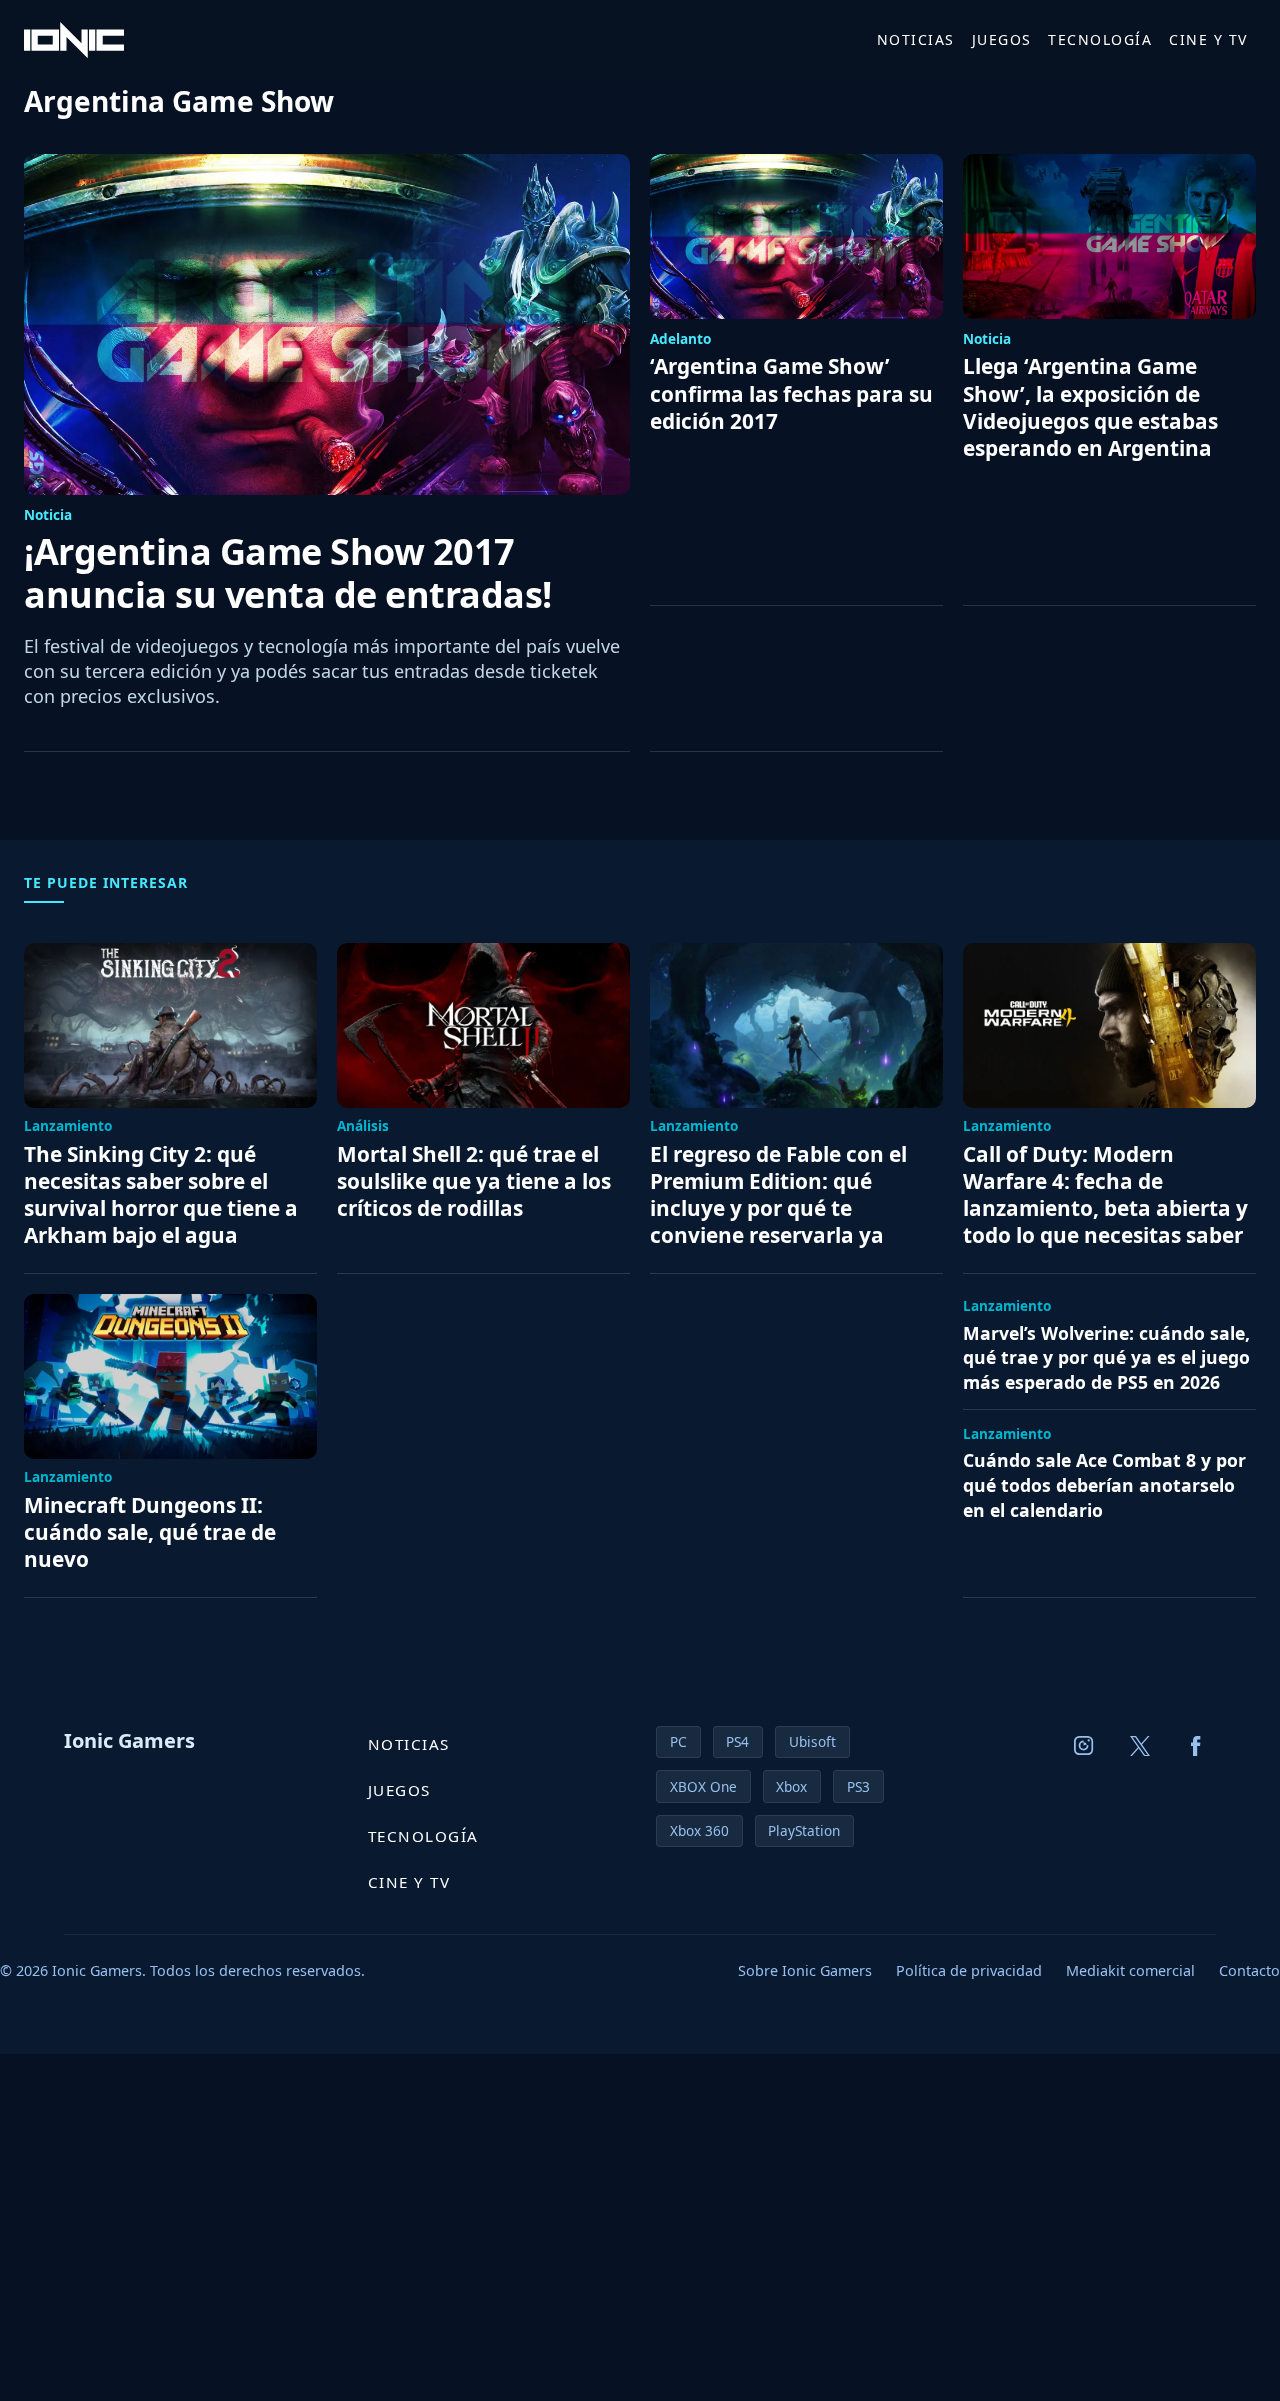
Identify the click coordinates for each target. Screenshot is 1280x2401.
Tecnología (1100, 39)
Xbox (791, 1786)
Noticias (916, 39)
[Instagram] (1084, 1746)
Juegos (1002, 39)
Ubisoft (812, 1741)
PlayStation (804, 1830)
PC (678, 1741)
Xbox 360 (699, 1830)
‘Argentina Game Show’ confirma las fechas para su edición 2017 (791, 393)
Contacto (1249, 1970)
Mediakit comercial (1130, 1970)
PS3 (858, 1786)
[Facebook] (1196, 1746)
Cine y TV (1208, 39)
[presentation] (327, 324)
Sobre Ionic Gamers (805, 1970)
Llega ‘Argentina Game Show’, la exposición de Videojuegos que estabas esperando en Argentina (1090, 407)
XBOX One (703, 1786)
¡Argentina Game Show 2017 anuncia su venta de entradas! (288, 573)
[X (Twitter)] (1140, 1746)
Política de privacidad (969, 1970)
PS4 (737, 1741)
